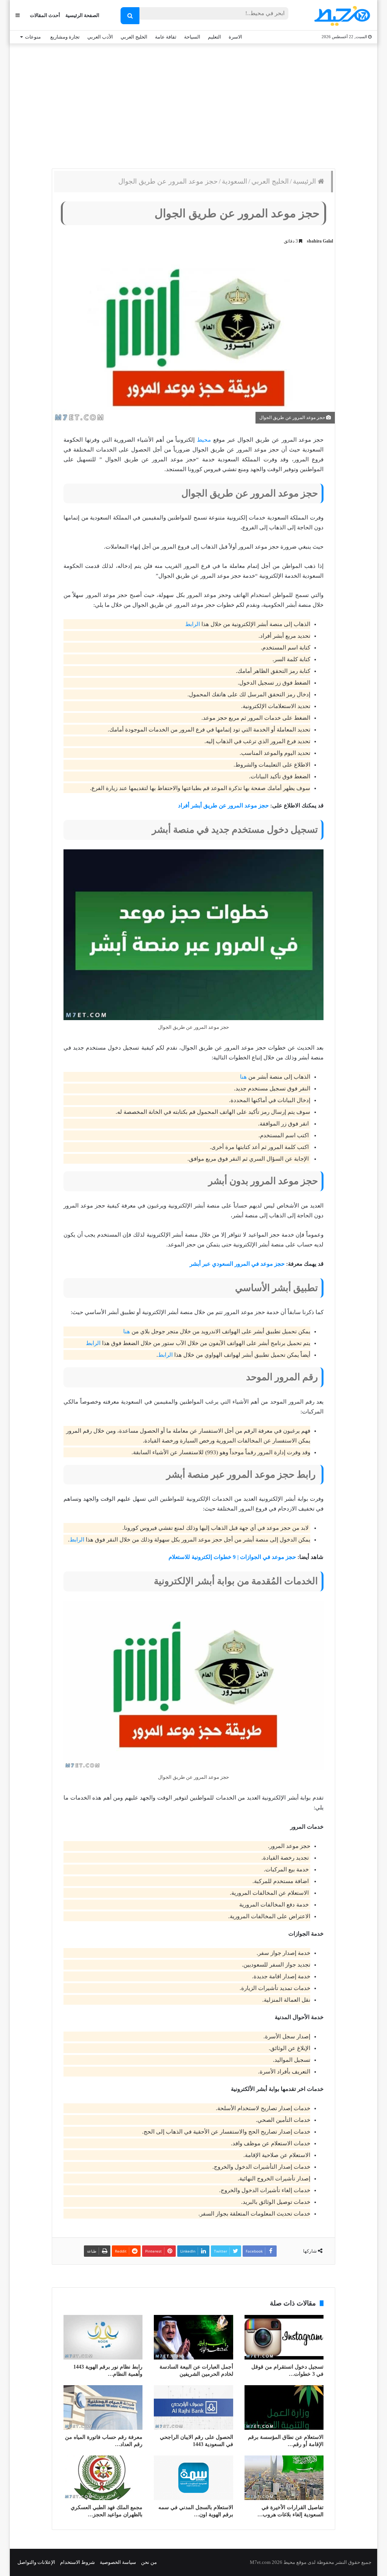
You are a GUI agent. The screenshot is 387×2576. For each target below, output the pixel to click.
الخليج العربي (134, 37)
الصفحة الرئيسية (82, 15)
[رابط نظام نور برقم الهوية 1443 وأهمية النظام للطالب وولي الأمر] (103, 2337)
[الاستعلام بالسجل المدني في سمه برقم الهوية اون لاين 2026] (193, 2478)
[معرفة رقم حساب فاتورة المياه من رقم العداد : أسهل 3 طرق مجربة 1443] (103, 2407)
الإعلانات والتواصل (36, 2562)
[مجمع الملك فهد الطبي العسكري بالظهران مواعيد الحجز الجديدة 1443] (103, 2478)
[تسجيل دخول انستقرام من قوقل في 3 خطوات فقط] (284, 2337)
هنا (243, 1077)
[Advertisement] (193, 104)
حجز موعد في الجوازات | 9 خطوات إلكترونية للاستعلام (232, 1557)
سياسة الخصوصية (118, 2562)
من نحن (149, 2562)
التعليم (214, 37)
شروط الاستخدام (77, 2562)
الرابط (193, 624)
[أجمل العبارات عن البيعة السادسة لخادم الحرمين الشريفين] (193, 2337)
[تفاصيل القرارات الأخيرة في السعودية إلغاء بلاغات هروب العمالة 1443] (284, 2478)
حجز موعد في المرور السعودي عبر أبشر (237, 1264)
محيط (204, 440)
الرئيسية (305, 181)
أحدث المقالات (45, 15)
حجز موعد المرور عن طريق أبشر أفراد (223, 806)
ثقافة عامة (166, 37)
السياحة (192, 37)
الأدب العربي (100, 37)
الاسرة (235, 37)
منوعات (33, 37)
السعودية (235, 181)
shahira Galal (320, 241)
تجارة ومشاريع (65, 37)
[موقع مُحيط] (341, 16)
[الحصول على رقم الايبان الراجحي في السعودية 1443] (193, 2407)
